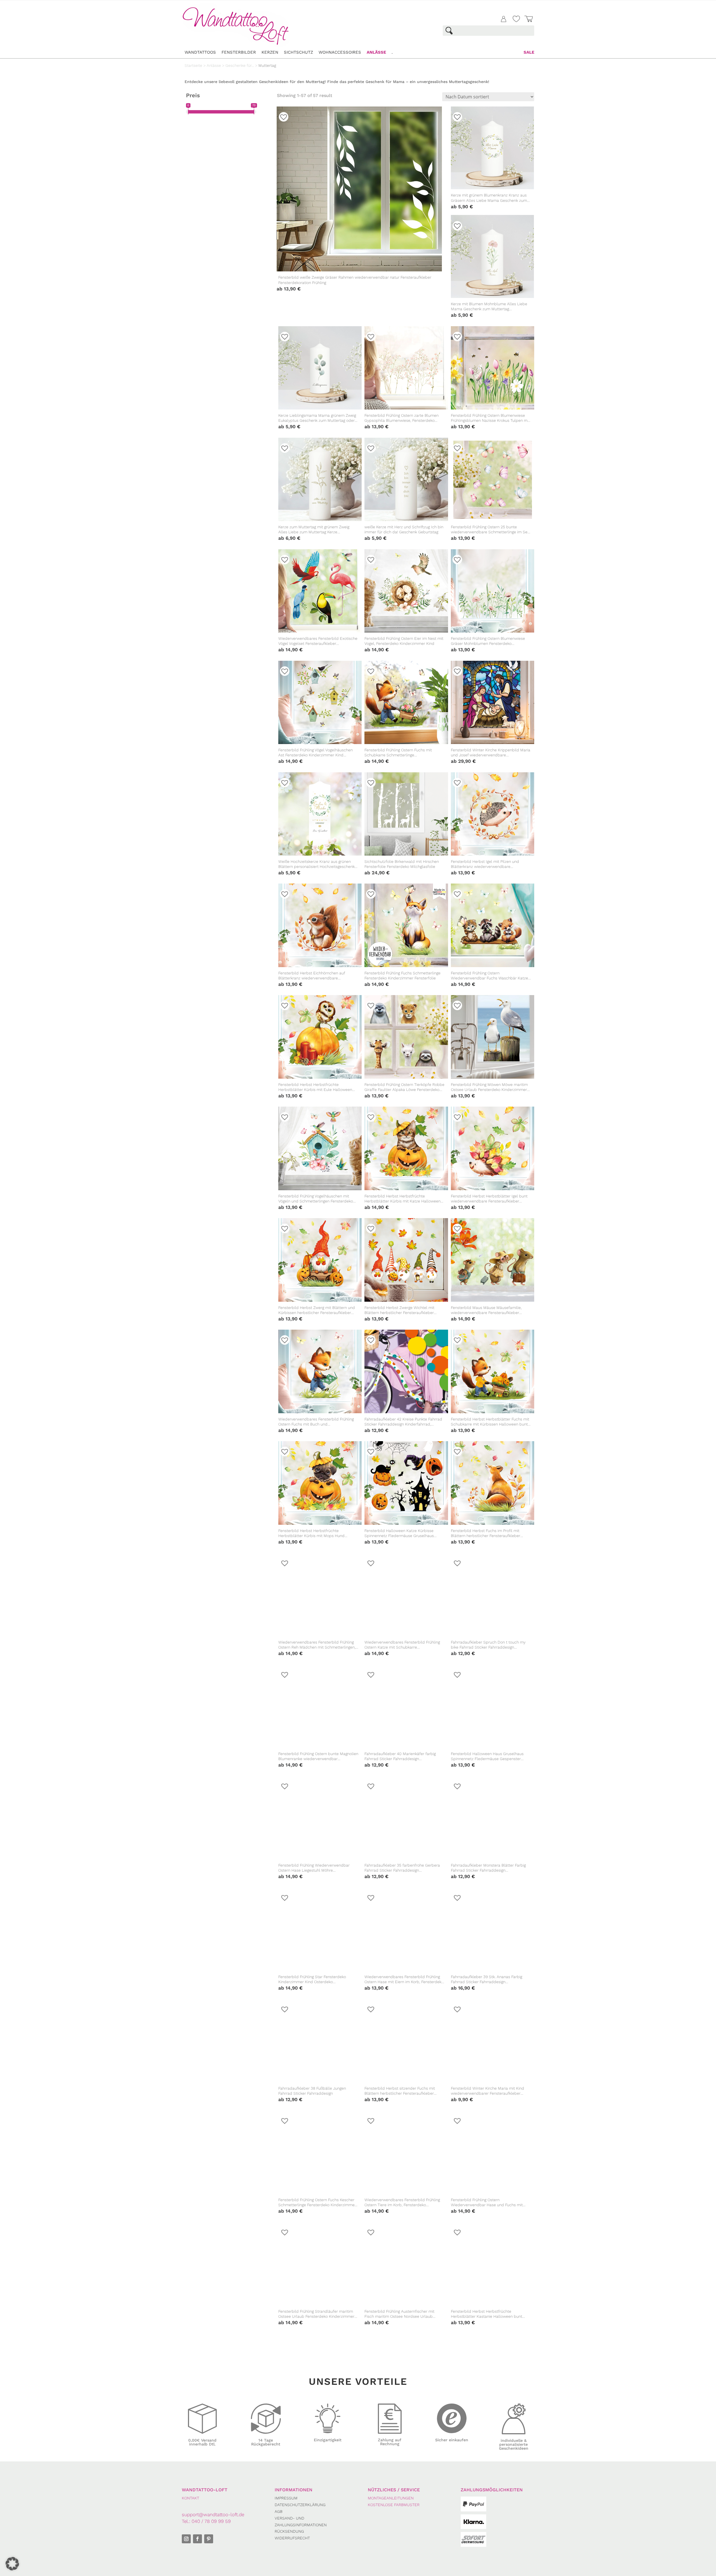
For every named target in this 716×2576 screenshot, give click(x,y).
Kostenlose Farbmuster (394, 2505)
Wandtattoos (200, 52)
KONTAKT (190, 2498)
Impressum (286, 2498)
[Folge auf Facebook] (197, 2539)
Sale (529, 52)
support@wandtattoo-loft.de (213, 2515)
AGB (279, 2511)
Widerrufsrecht (292, 2538)
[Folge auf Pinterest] (209, 2539)
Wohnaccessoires (340, 52)
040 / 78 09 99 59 (211, 2521)
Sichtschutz (298, 52)
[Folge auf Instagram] (186, 2539)
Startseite (193, 65)
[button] (283, 1338)
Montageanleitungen (391, 2498)
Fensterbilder (239, 52)
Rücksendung (289, 2531)
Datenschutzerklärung (300, 2505)
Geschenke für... (240, 65)
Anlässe (376, 52)
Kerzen (270, 52)
